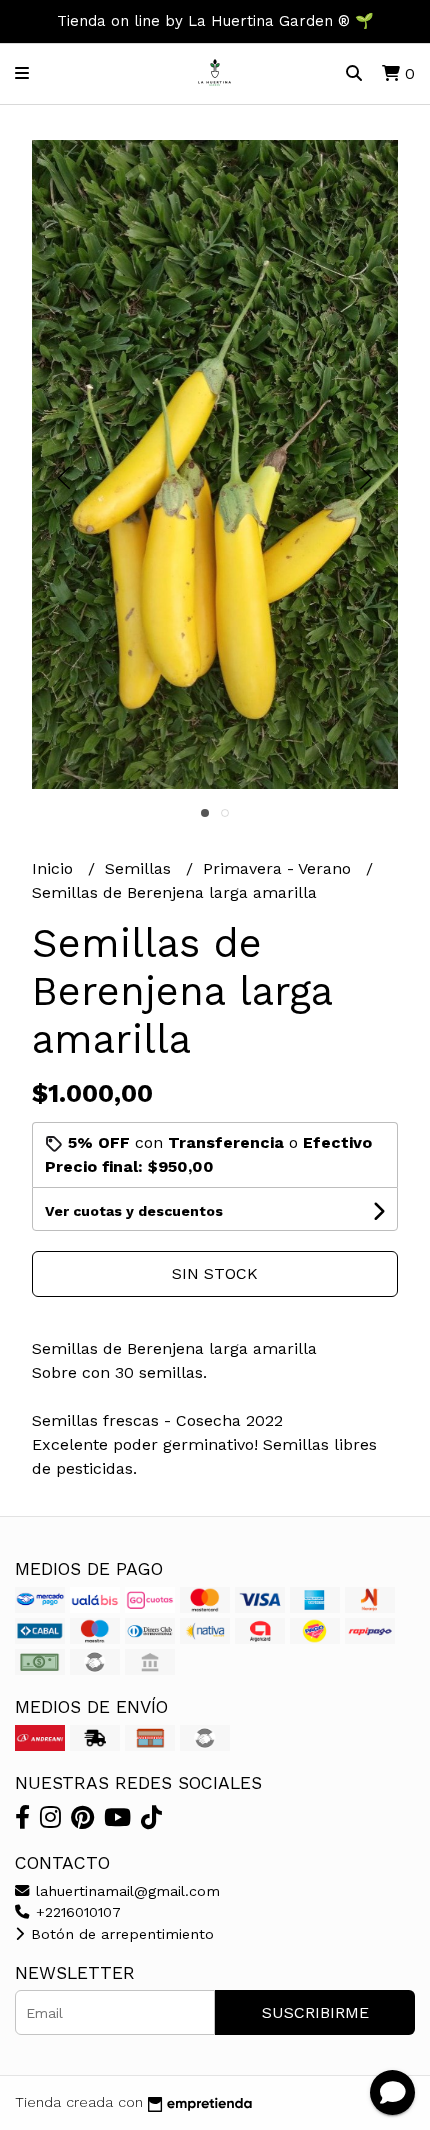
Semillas (140, 868)
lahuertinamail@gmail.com (125, 1891)
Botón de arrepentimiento (120, 1934)
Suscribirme (315, 2012)
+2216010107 (76, 1912)
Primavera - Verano (279, 868)
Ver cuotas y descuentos (134, 1211)
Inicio (55, 868)
